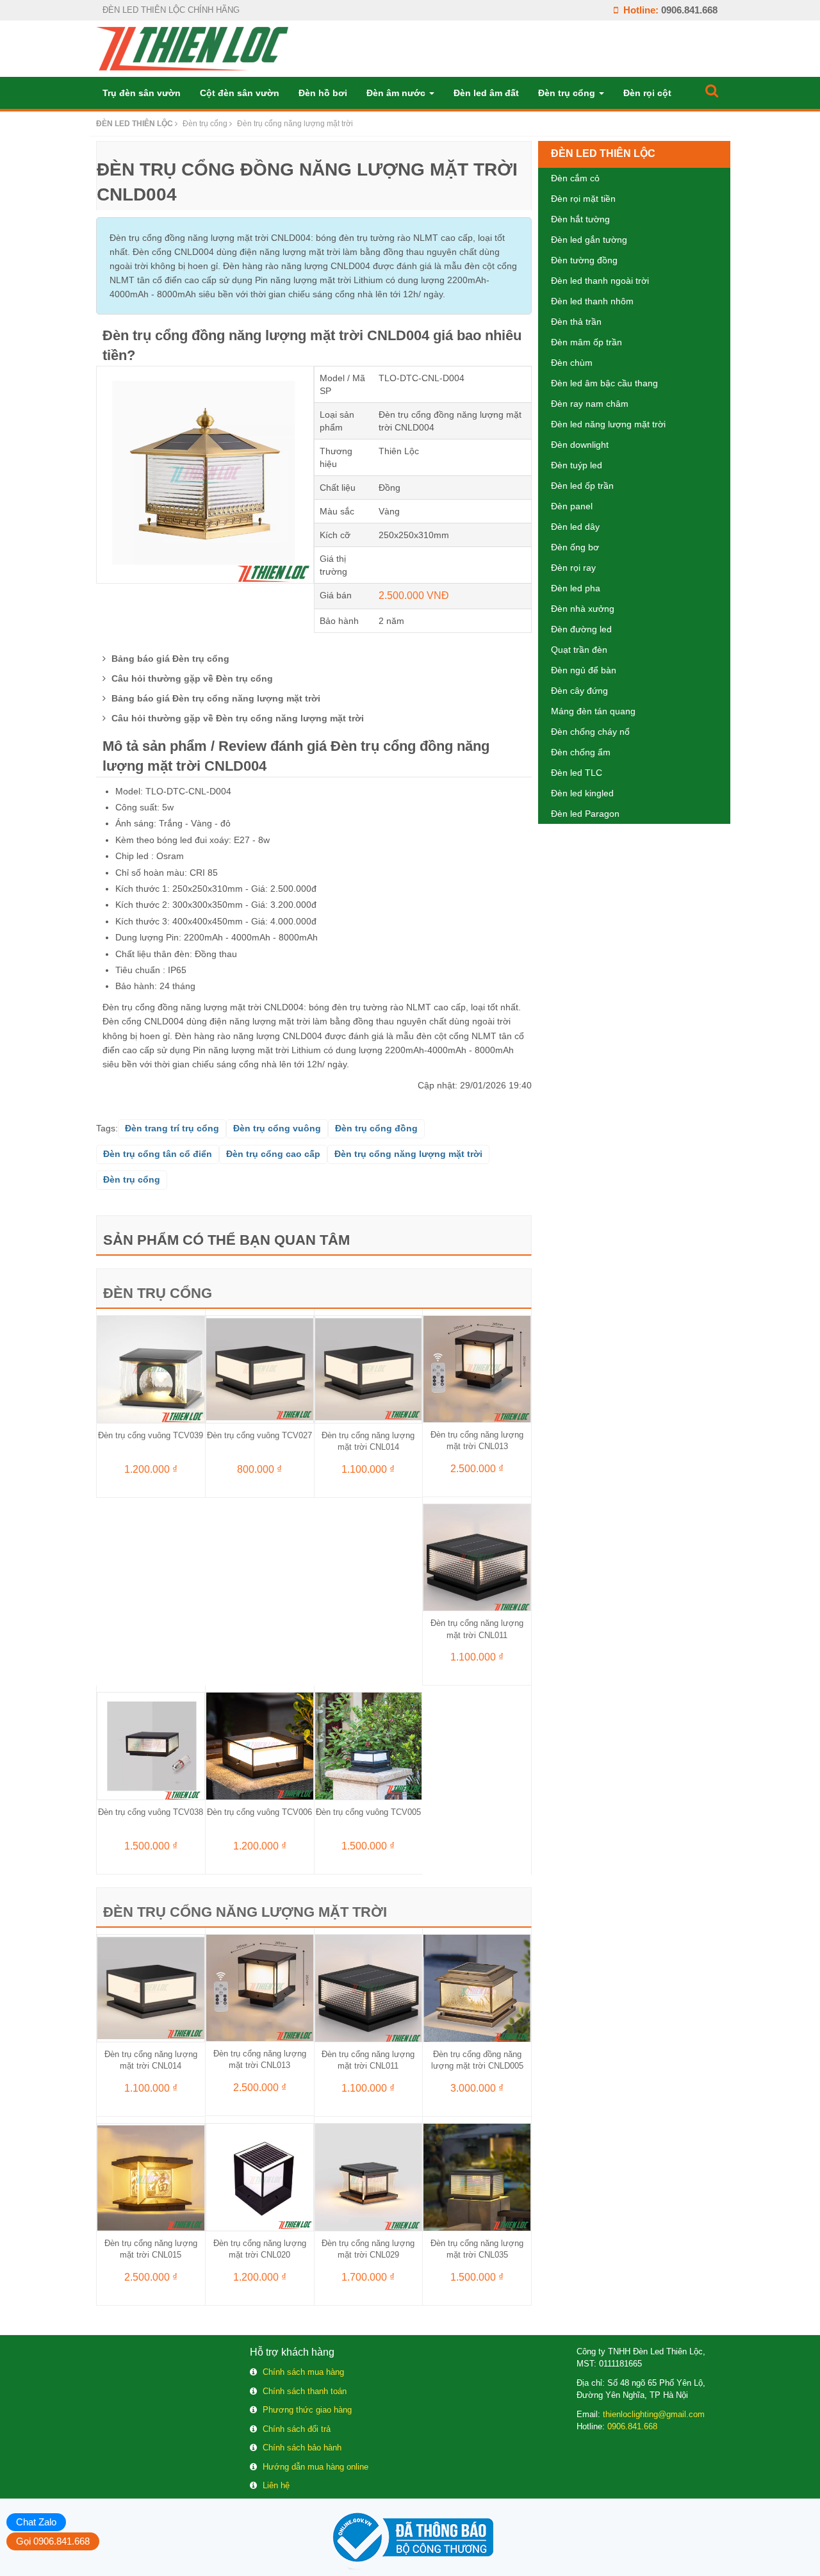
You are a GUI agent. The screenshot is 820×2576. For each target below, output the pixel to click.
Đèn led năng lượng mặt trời (608, 424)
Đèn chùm (572, 363)
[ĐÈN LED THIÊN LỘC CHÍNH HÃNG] (192, 48)
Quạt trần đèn (579, 650)
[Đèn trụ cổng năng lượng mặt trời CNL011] (477, 1557)
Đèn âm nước (397, 93)
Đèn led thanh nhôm (592, 301)
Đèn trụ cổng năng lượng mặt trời (245, 1912)
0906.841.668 (689, 10)
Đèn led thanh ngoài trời (600, 281)
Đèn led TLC (577, 773)
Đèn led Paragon (585, 814)
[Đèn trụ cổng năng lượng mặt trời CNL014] (369, 1368)
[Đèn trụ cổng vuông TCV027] (260, 1368)
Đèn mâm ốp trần (586, 342)
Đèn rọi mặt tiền (583, 199)
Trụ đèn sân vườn (142, 93)
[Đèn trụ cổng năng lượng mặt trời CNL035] (477, 2176)
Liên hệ (276, 2485)
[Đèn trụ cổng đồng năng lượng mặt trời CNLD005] (477, 1987)
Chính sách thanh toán (305, 2391)
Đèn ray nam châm (590, 404)
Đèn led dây (575, 527)
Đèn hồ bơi (323, 93)
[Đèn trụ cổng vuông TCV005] (369, 1745)
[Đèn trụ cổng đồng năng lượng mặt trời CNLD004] (205, 474)
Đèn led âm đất (486, 93)
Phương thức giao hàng (307, 2410)
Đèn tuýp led (577, 465)
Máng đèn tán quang (593, 711)
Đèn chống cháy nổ (590, 732)
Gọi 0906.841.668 (53, 2541)
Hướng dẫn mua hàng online (316, 2467)
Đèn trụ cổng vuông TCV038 (151, 1812)
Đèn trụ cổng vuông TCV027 (259, 1435)
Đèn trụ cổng (568, 93)
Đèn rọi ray (573, 568)
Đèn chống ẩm (581, 752)
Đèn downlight (580, 445)
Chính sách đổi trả (297, 2429)
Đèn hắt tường (580, 219)
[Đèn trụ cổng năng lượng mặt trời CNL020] (260, 2176)
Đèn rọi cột (647, 93)
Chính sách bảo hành (302, 2448)
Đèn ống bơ (575, 547)
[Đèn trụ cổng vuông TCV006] (260, 1745)
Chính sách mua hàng (303, 2372)
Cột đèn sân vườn (240, 93)
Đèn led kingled (582, 793)
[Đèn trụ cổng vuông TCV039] (151, 1368)
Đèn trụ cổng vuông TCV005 (368, 1812)
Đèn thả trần (576, 322)
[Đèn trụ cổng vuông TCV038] (151, 1745)
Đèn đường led (581, 629)
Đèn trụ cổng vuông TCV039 (151, 1435)
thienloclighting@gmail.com (654, 2414)
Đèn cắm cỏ (575, 178)
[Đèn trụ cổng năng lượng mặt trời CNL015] (151, 2176)
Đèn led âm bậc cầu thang (604, 383)
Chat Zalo (36, 2522)
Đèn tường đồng (584, 260)
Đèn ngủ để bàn (584, 670)
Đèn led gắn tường (589, 240)
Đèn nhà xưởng (583, 609)
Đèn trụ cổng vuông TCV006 (259, 1812)
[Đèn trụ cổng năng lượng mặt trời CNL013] (477, 1368)
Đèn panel (572, 506)
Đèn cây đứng (579, 691)
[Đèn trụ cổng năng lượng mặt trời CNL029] (369, 2176)
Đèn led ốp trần (582, 486)
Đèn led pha (576, 588)
